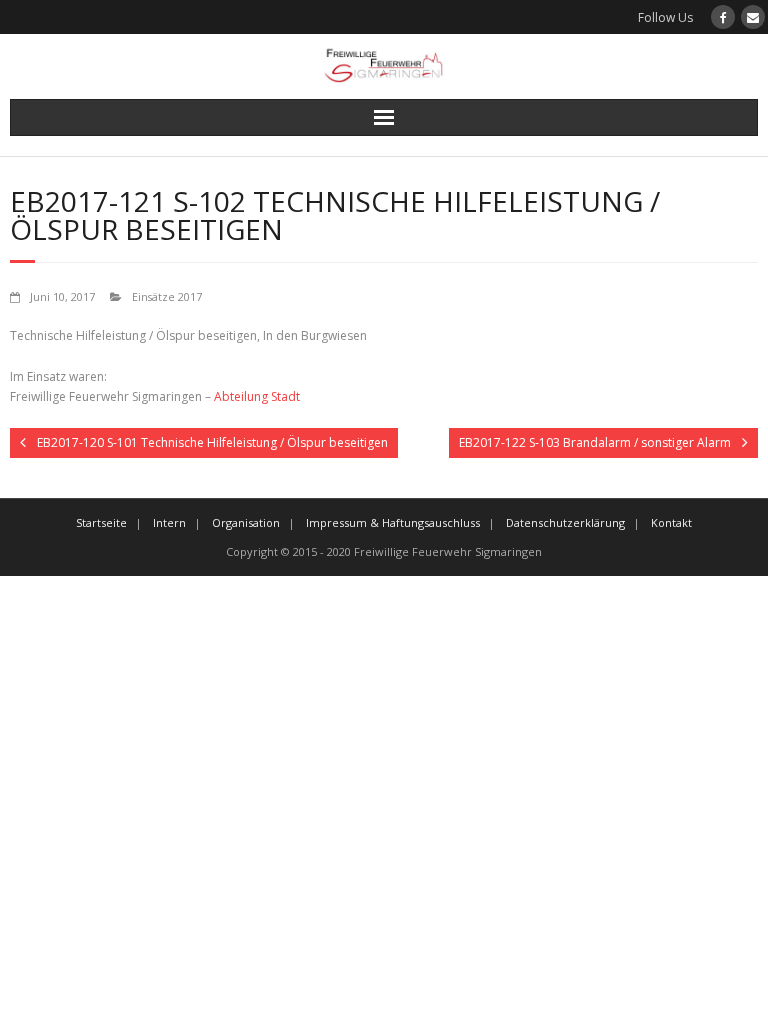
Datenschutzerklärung (565, 522)
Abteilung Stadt (257, 396)
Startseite (101, 522)
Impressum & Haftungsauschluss (393, 522)
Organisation (246, 522)
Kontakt (671, 522)
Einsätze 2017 (167, 296)
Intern (169, 522)
